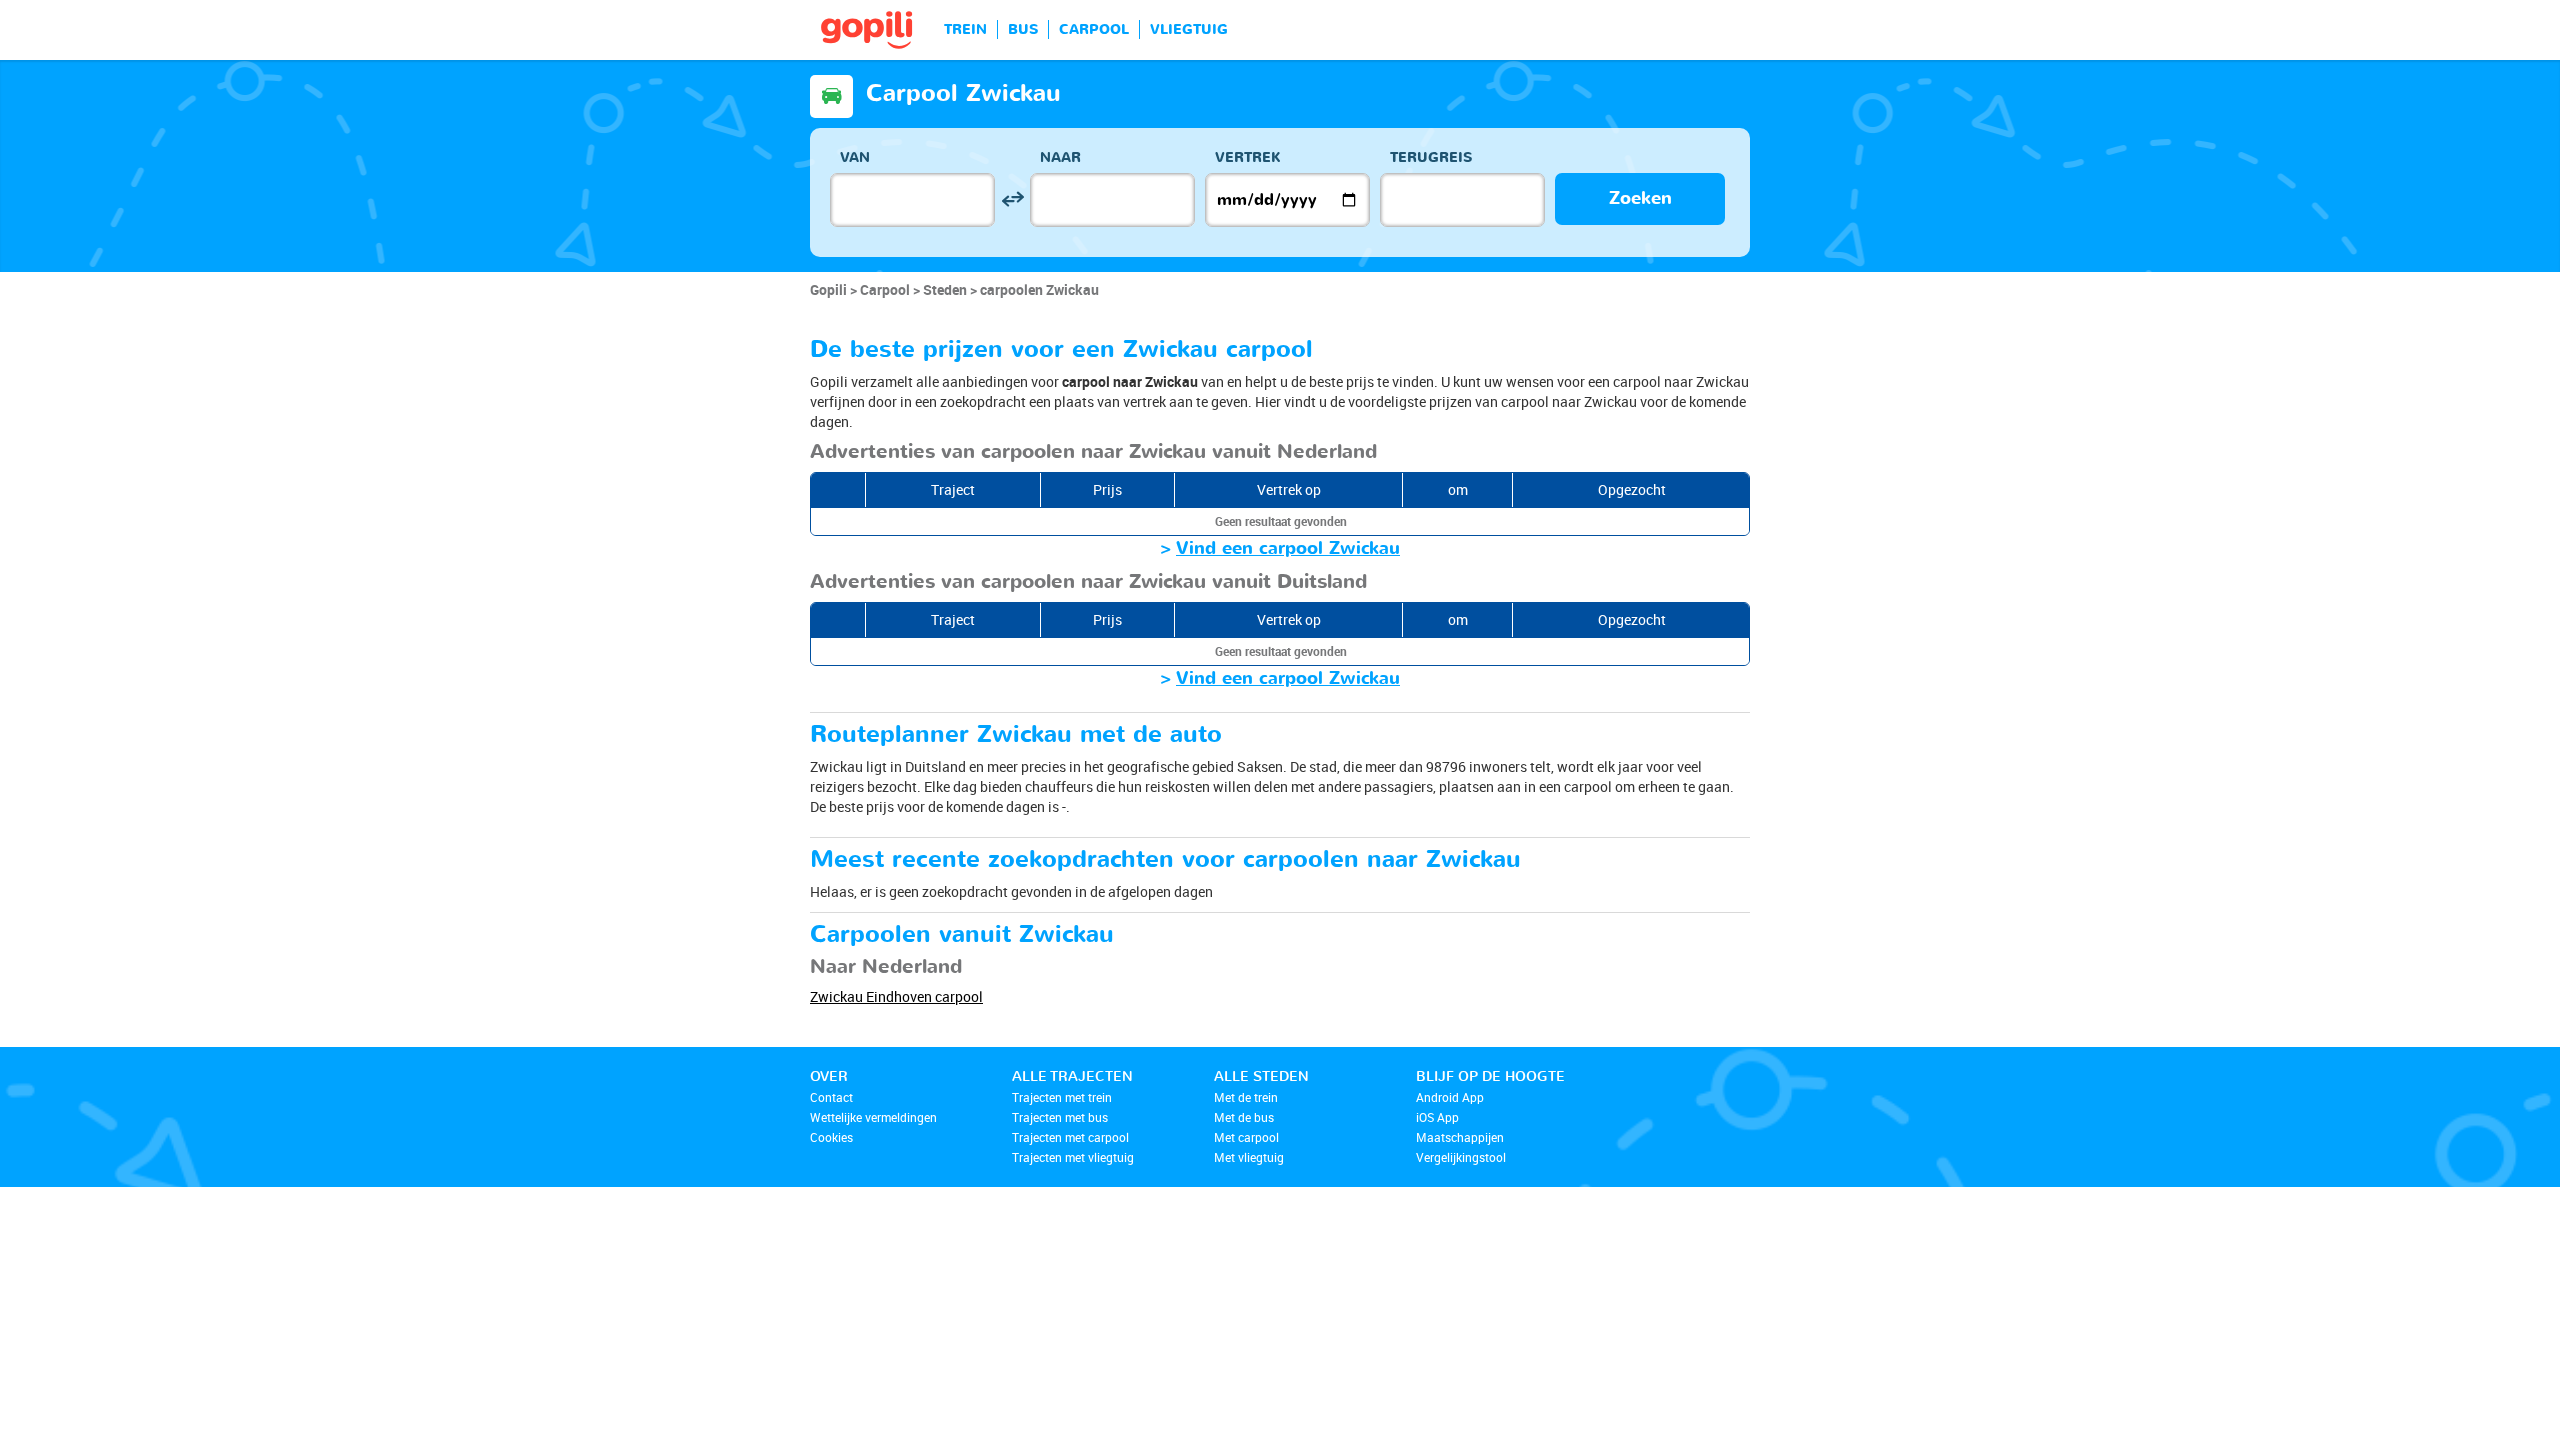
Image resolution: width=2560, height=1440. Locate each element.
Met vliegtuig (1249, 1157)
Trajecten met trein (1062, 1097)
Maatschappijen (1460, 1137)
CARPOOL (1094, 29)
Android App (1450, 1097)
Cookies (831, 1137)
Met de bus (1244, 1117)
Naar (1060, 157)
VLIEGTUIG (1189, 29)
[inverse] (1012, 199)
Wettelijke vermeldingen (873, 1117)
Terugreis (1431, 157)
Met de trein (1246, 1097)
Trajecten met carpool (1070, 1137)
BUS (1023, 29)
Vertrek (1248, 157)
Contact (831, 1097)
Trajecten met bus (1060, 1117)
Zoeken (1640, 198)
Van (855, 157)
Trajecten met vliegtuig (1073, 1157)
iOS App (1437, 1117)
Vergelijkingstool (1461, 1157)
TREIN (965, 29)
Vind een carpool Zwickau (1288, 548)
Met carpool (1246, 1137)
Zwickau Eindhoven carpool (896, 996)
